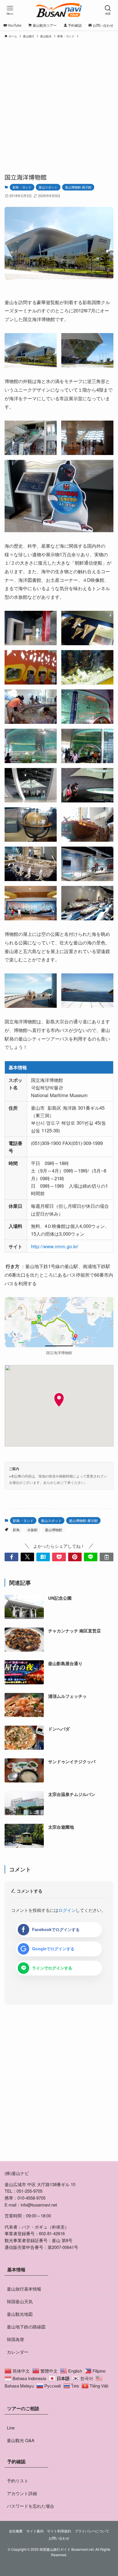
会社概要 (16, 2531)
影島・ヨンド (22, 187)
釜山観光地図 (20, 2314)
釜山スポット (48, 187)
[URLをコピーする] (106, 1557)
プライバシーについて (92, 2531)
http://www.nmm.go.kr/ (55, 1246)
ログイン (67, 1910)
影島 (16, 1530)
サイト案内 (35, 2531)
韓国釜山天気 (20, 2301)
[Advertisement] (59, 103)
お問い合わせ (59, 2538)
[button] (11, 1557)
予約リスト (18, 2481)
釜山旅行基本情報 (24, 2289)
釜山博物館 (54, 1530)
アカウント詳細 (22, 2493)
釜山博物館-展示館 (78, 187)
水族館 (32, 1530)
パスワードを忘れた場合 (31, 2506)
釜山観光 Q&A (21, 2440)
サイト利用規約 (59, 2531)
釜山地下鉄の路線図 (26, 2327)
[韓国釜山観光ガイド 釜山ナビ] (59, 10)
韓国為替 (15, 2339)
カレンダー (18, 2352)
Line (11, 2428)
